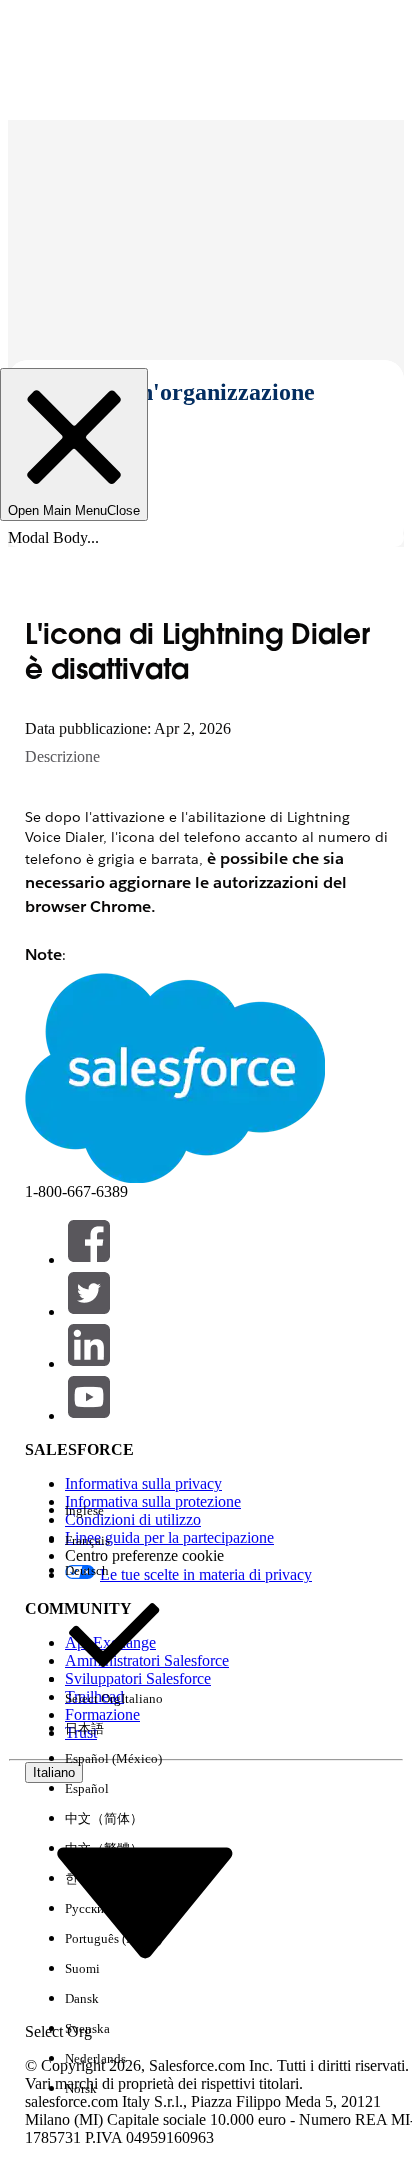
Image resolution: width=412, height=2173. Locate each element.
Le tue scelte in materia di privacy (206, 1574)
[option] (114, 1511)
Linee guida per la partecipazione (169, 1537)
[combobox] (145, 1901)
